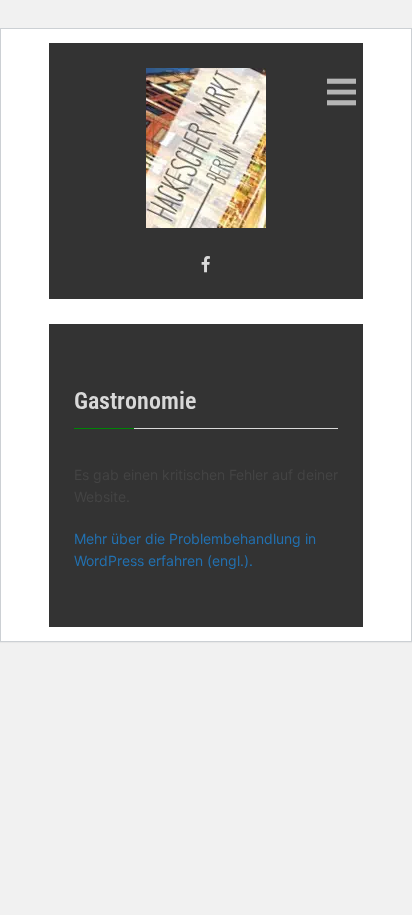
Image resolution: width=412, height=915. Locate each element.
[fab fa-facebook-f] (206, 264)
